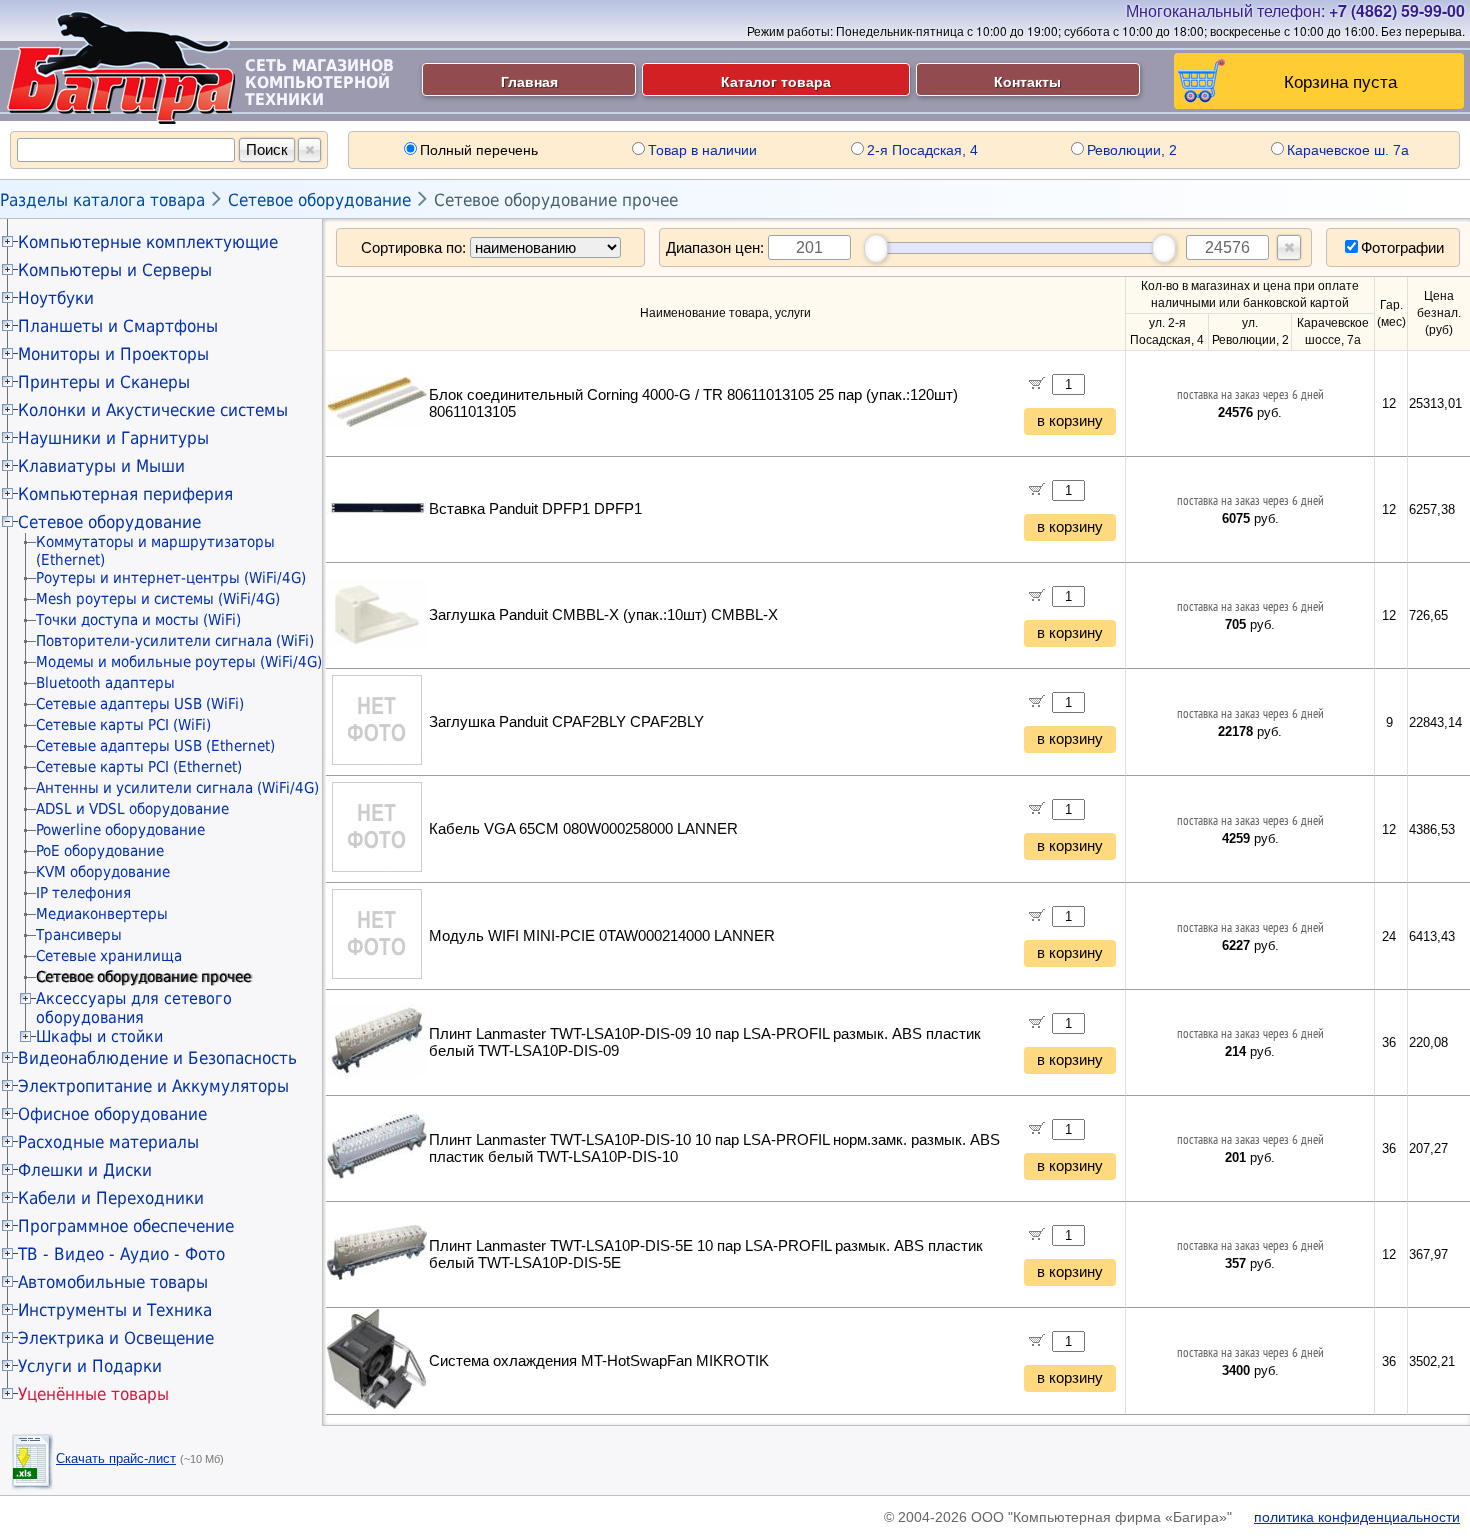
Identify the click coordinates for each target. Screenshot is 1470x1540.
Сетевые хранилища (109, 956)
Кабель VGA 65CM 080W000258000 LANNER (583, 829)
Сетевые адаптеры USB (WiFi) (140, 704)
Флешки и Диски (85, 1170)
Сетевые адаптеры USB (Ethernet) (155, 746)
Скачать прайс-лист (116, 1458)
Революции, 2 (1132, 150)
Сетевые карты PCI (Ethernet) (139, 767)
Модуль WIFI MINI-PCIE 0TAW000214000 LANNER (602, 936)
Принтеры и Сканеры (104, 382)
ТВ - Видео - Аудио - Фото (121, 1254)
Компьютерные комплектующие (148, 242)
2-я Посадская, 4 (922, 150)
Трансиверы (79, 935)
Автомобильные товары (113, 1282)
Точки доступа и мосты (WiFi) (138, 620)
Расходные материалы (108, 1142)
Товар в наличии (702, 150)
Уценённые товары (93, 1394)
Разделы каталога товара (102, 200)
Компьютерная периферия (125, 494)
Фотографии (1402, 247)
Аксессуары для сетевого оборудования (134, 1008)
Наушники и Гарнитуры (113, 438)
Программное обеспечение (126, 1226)
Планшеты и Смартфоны (118, 326)
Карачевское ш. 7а (1348, 150)
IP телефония (83, 893)
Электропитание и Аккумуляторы (153, 1086)
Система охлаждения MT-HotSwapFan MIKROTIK (599, 1361)
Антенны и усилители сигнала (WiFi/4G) (177, 788)
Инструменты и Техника (115, 1310)
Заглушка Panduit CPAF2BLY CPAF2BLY (566, 722)
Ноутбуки (56, 298)
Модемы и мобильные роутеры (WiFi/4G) (179, 662)
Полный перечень (479, 150)
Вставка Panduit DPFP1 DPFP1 (535, 509)
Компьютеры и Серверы (115, 270)
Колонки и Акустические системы (153, 410)
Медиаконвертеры (102, 914)
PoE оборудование (100, 851)
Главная (529, 81)
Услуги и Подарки (90, 1366)
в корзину (1070, 421)
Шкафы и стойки (99, 1036)
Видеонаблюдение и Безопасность (157, 1058)
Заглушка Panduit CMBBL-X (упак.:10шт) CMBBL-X (603, 615)
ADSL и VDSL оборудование (132, 809)
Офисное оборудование (112, 1114)
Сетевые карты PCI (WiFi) (123, 725)
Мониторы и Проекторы (113, 354)
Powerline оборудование (120, 830)
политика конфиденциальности (1357, 1517)
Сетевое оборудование (319, 200)
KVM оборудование (103, 872)
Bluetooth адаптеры (105, 683)
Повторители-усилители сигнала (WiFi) (175, 641)
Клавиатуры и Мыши (101, 466)
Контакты (1027, 81)
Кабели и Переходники (111, 1198)
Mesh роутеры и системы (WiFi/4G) (158, 599)
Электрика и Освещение (116, 1338)
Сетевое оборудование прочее (556, 200)
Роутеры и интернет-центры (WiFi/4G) (171, 578)
